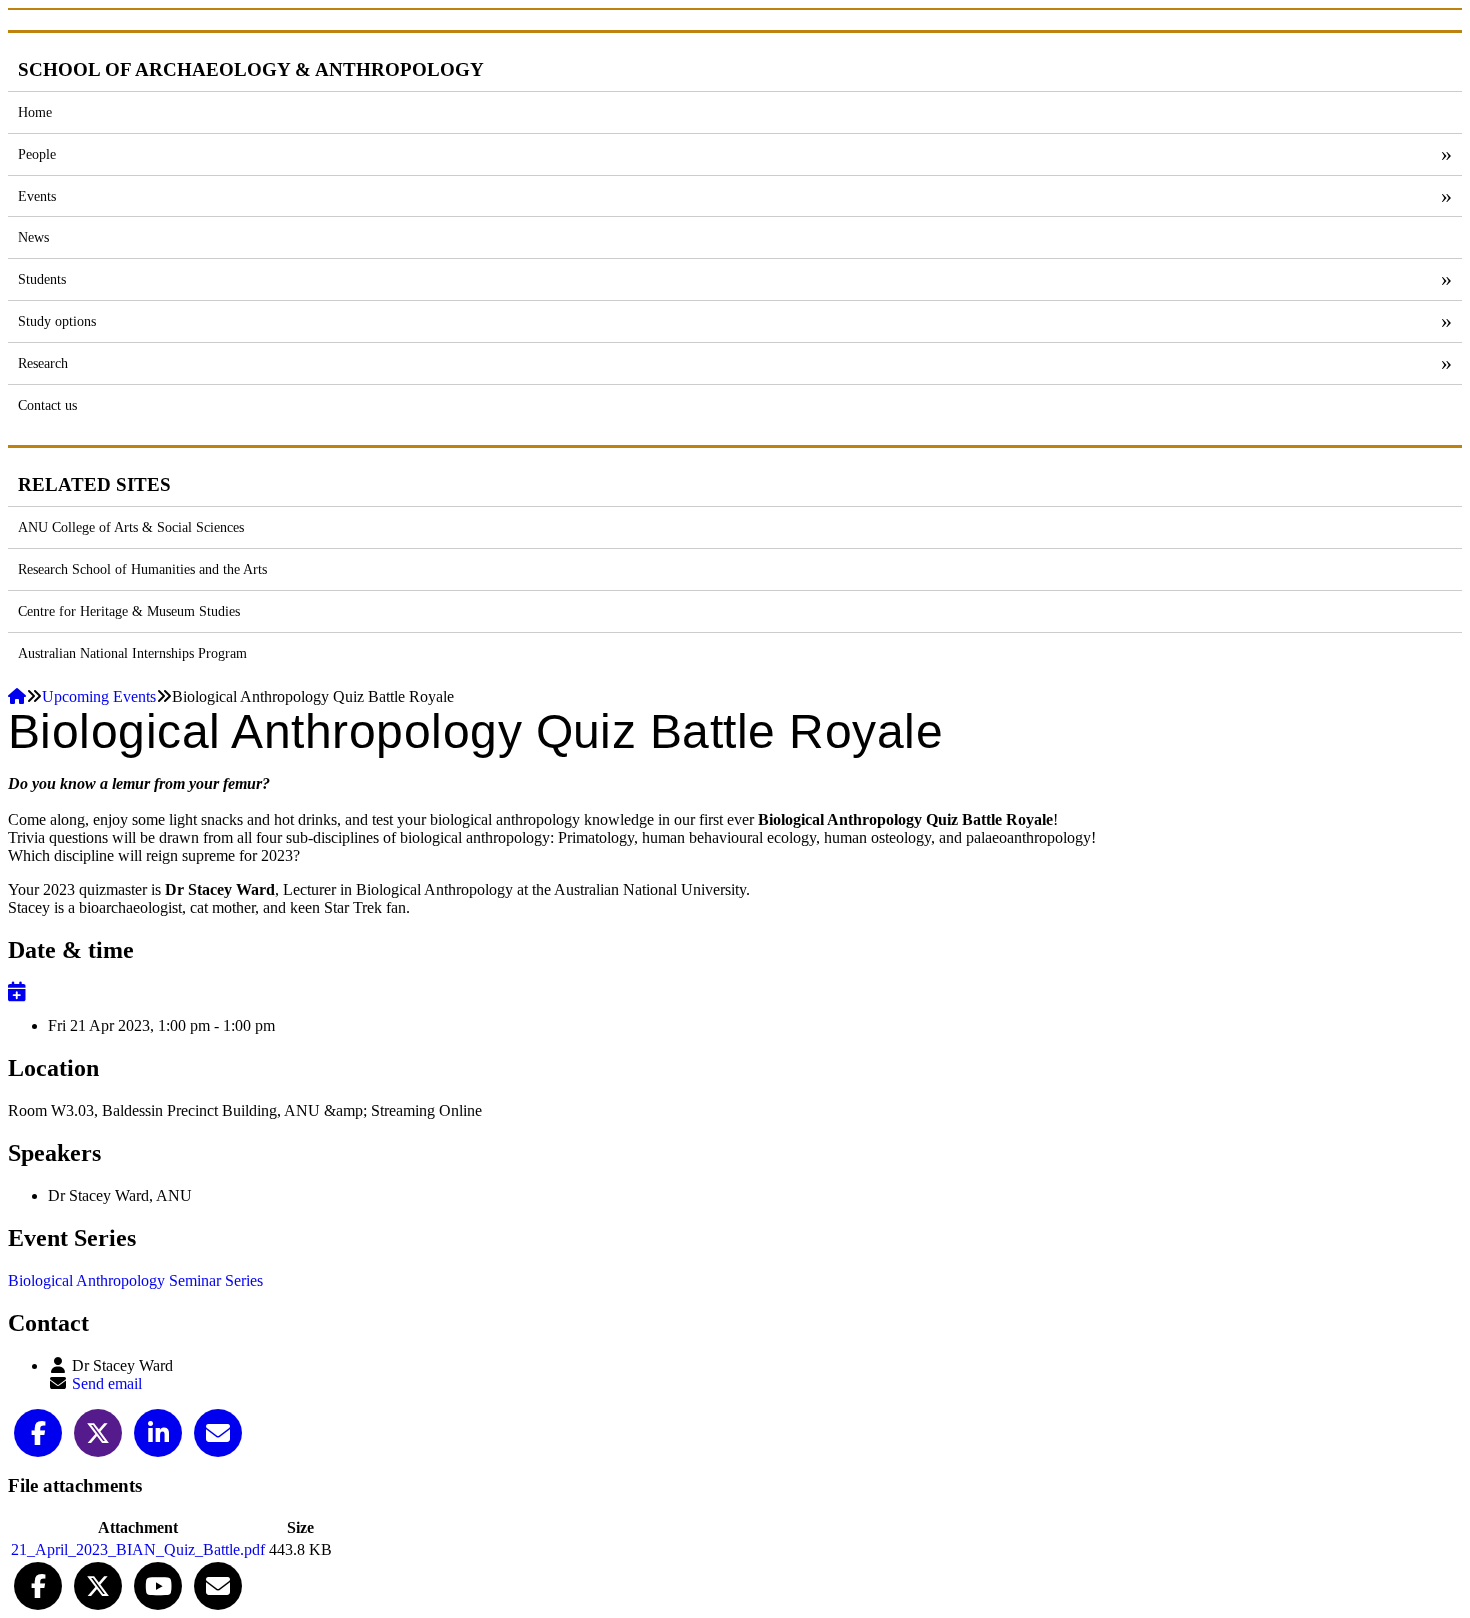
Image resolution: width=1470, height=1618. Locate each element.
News (33, 237)
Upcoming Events (99, 696)
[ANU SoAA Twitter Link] (98, 1584)
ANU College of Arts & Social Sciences (131, 527)
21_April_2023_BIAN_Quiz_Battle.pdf (138, 1549)
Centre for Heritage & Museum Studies (129, 611)
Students (42, 279)
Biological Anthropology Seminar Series (135, 1280)
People (37, 154)
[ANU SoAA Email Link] (218, 1584)
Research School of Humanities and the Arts (142, 569)
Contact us (47, 405)
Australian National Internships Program (132, 653)
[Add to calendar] (17, 991)
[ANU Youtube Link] (158, 1584)
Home (35, 112)
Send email (107, 1383)
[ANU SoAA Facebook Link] (38, 1584)
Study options (57, 321)
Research (43, 363)
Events (37, 196)
